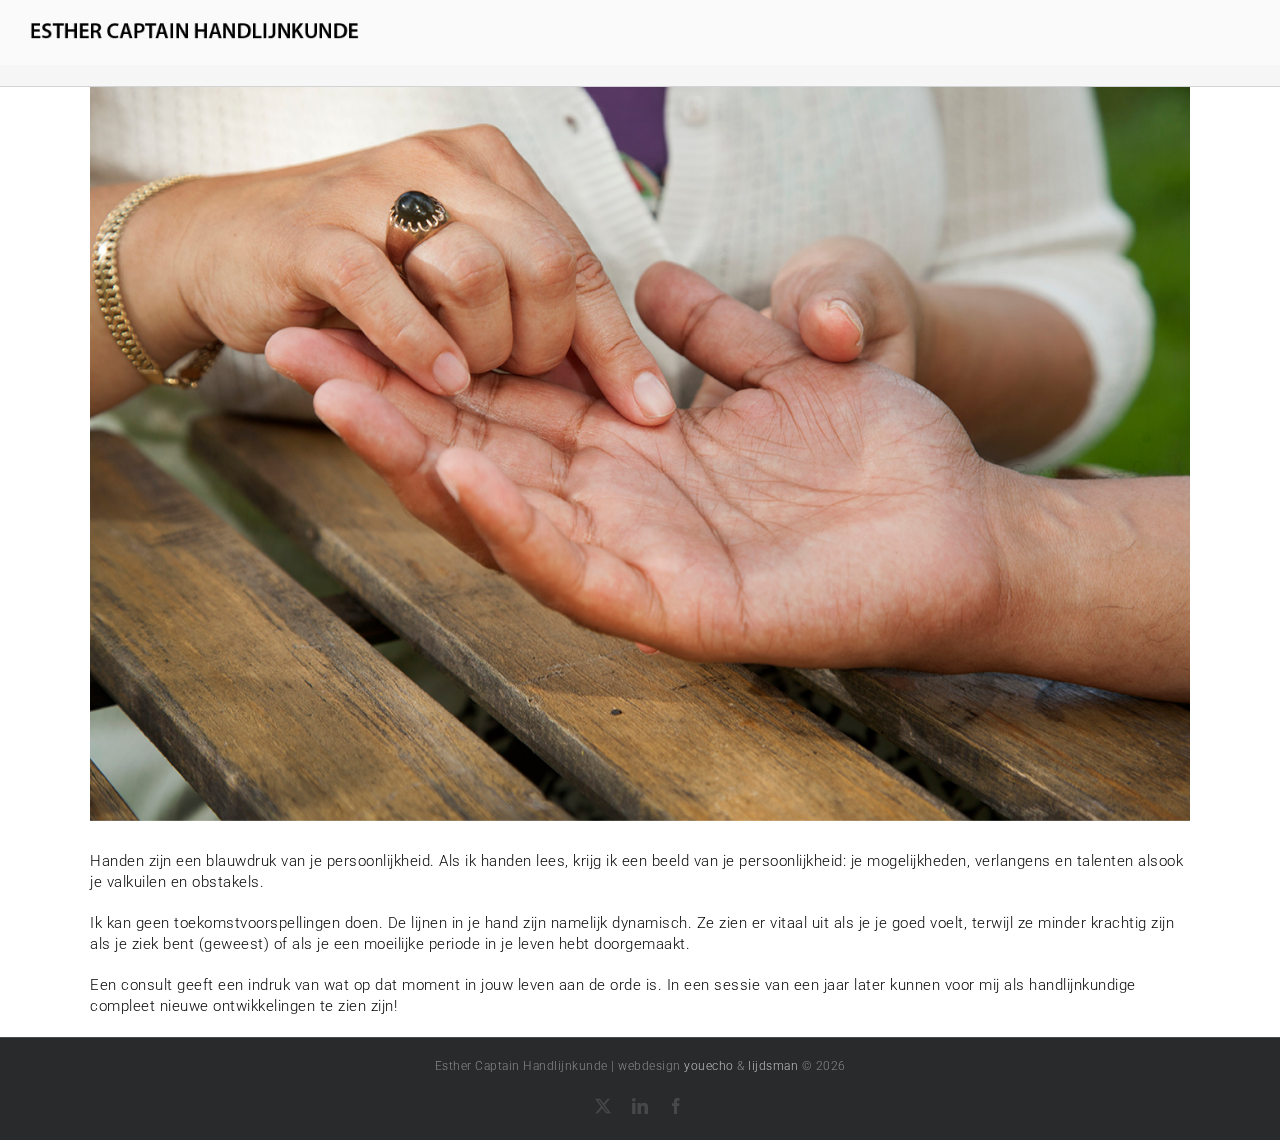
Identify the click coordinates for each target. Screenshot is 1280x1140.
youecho (709, 1066)
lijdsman (773, 1066)
